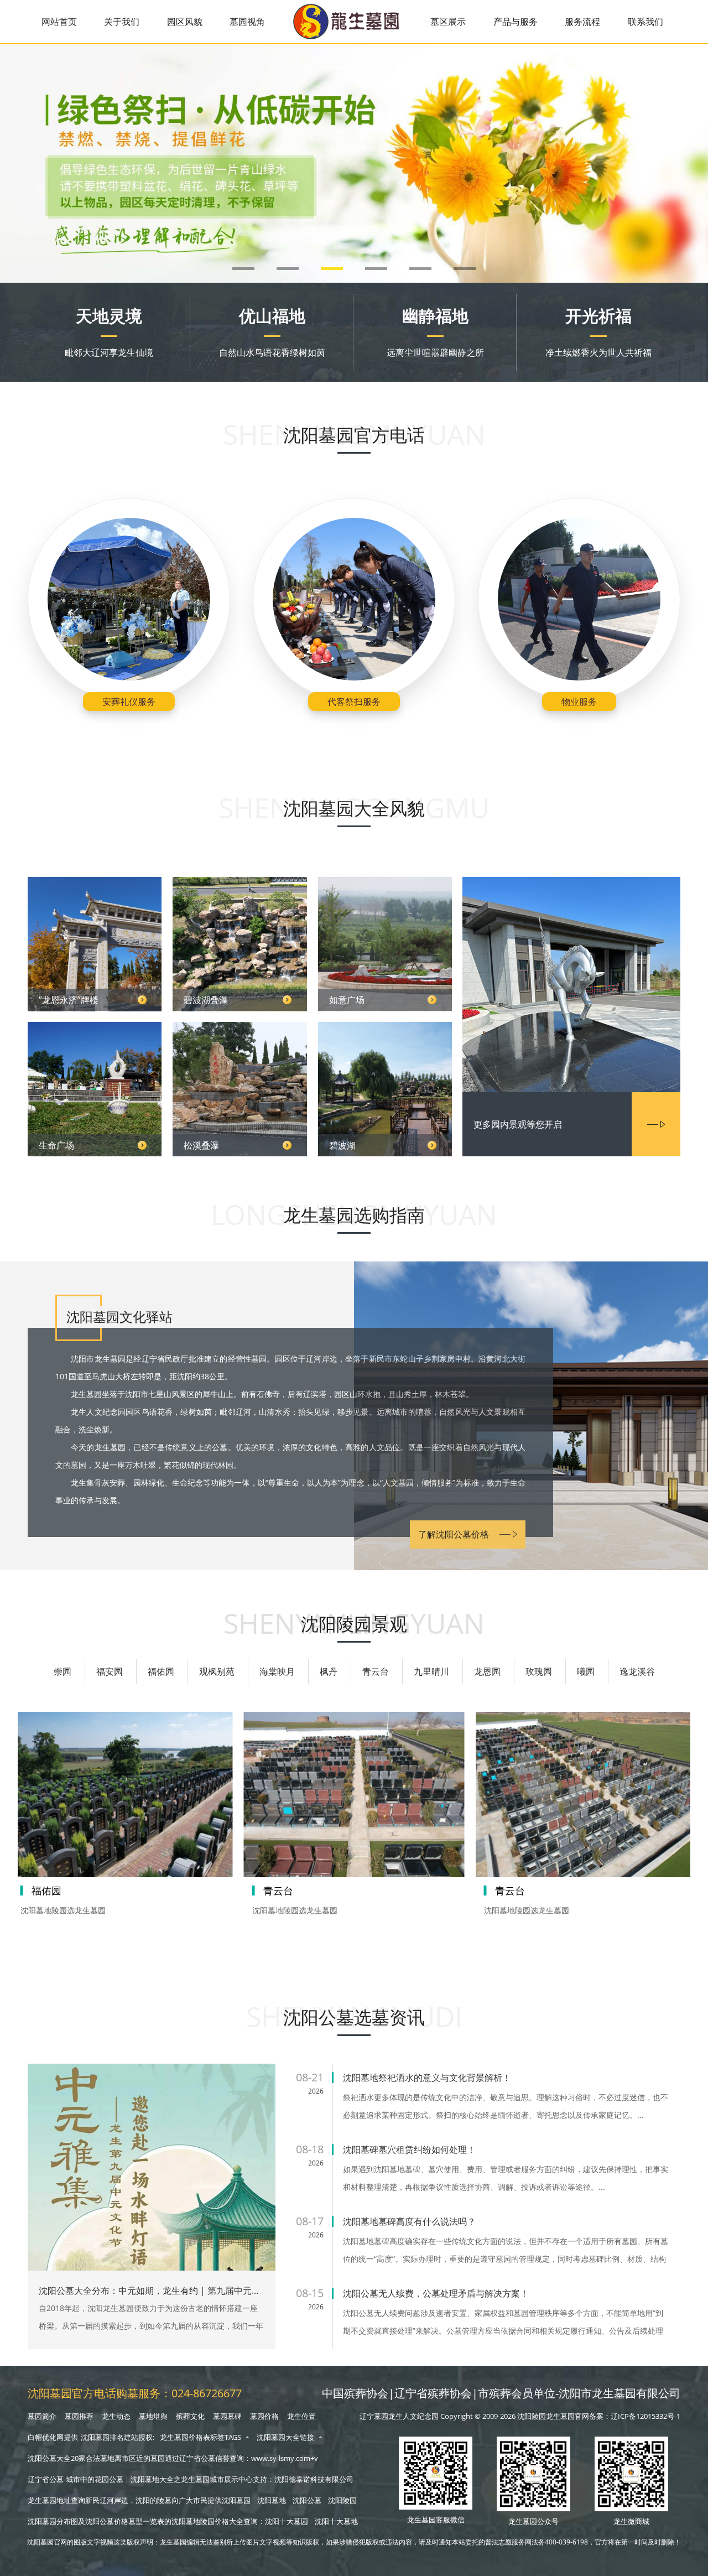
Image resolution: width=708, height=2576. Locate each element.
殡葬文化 (190, 2416)
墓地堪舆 (153, 2416)
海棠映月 (277, 1671)
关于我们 (122, 22)
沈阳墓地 (272, 2500)
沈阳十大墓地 (336, 2521)
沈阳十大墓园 (287, 2521)
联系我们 (645, 22)
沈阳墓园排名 (102, 2437)
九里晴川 (431, 1671)
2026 (316, 2091)
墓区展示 (448, 22)
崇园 (63, 1671)
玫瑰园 (539, 1671)
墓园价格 (264, 2416)
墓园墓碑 (227, 2416)
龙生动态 (116, 2416)
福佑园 (161, 1671)
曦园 (586, 1671)
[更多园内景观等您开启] (571, 986)
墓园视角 (247, 22)
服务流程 (582, 22)
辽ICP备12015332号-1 (645, 2416)
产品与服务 (516, 22)
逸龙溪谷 (637, 1671)
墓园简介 (42, 2416)
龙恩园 (487, 1671)
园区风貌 (185, 22)
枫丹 (329, 1671)
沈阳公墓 (307, 2500)
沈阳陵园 (342, 2500)
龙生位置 (301, 2416)
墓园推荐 (79, 2416)
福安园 (110, 1671)
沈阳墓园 (236, 2500)
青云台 (376, 1671)
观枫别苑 (217, 1671)
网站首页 (59, 22)
